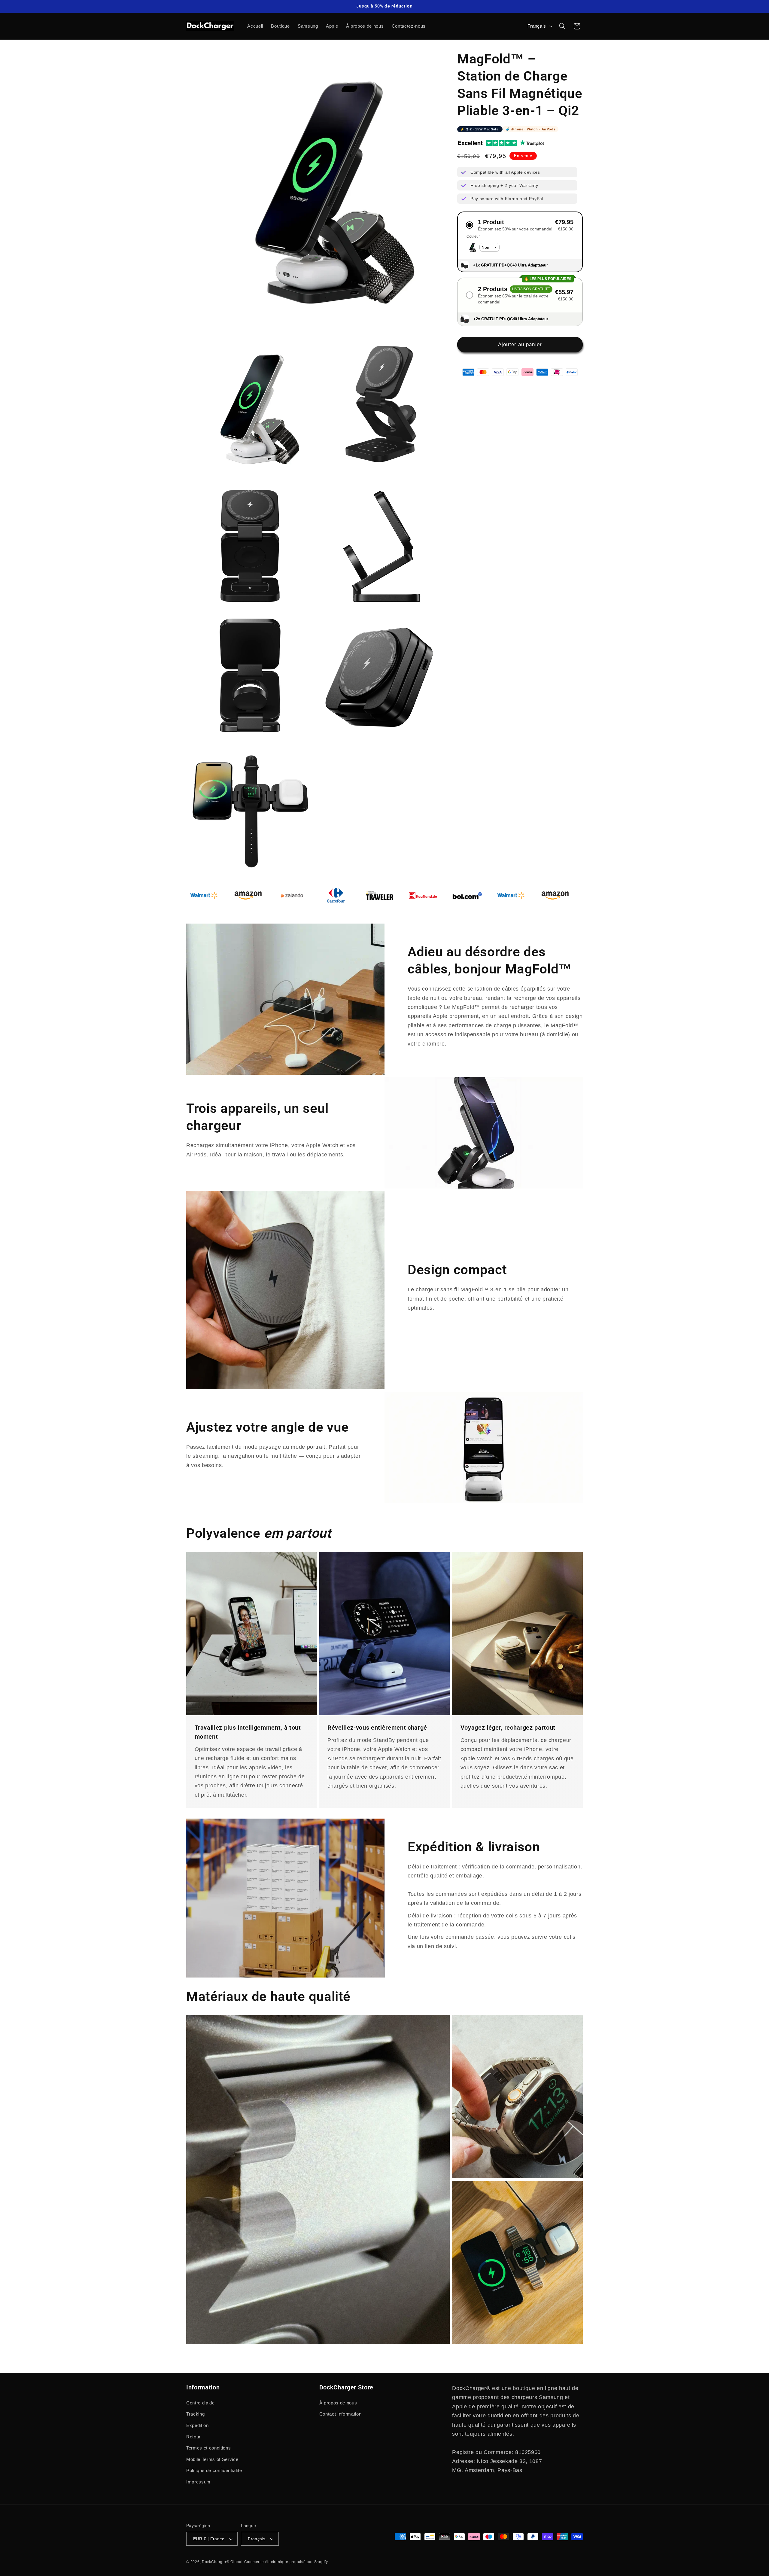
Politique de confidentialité (214, 2470)
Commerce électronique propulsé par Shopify (286, 2562)
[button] (562, 26)
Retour (193, 2437)
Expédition (198, 2425)
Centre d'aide (201, 2403)
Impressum (198, 2482)
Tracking (195, 2414)
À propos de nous (338, 2403)
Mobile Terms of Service (212, 2459)
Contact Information (340, 2414)
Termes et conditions (208, 2448)
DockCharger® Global (222, 2562)
